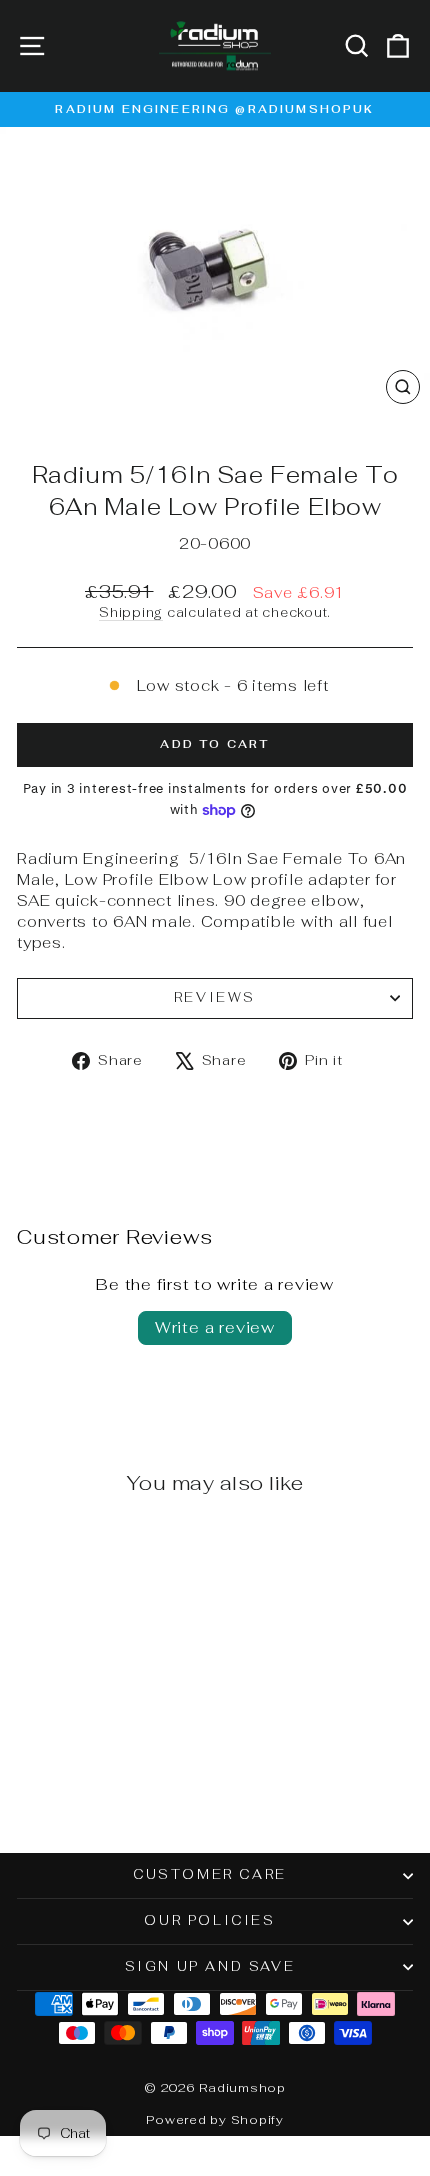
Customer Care (210, 1874)
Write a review (215, 1327)
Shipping (131, 612)
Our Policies (209, 1920)
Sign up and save (210, 1966)
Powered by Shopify (215, 2120)
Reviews (215, 997)
